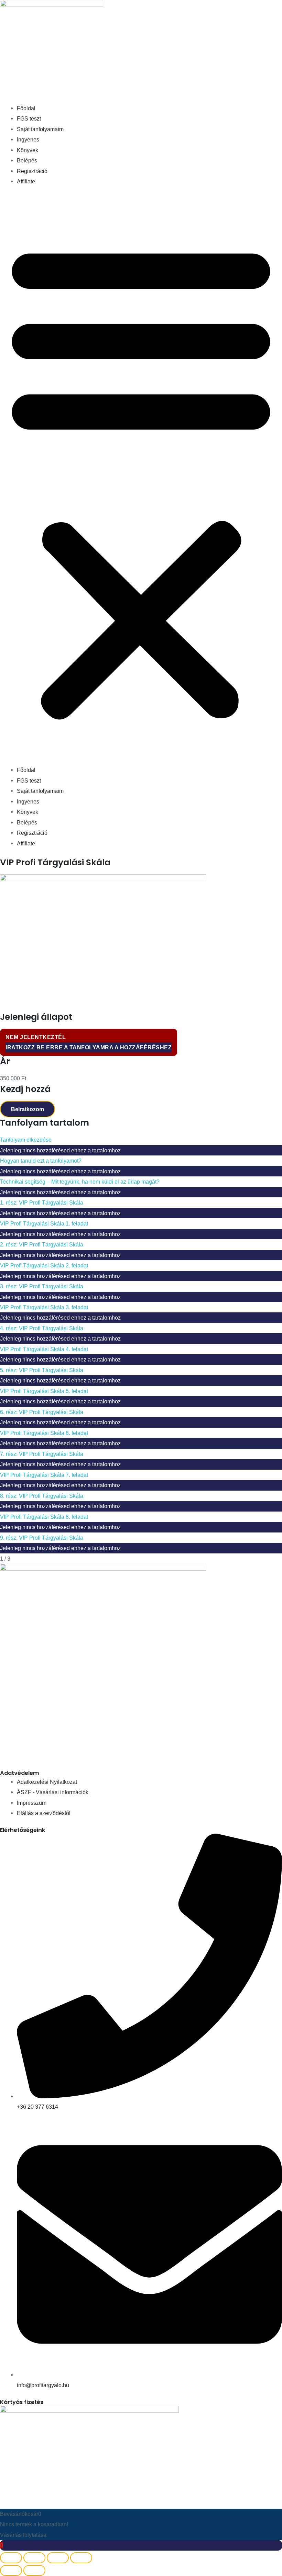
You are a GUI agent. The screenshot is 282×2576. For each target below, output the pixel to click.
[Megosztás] (58, 2558)
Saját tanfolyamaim (40, 129)
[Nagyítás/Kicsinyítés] (11, 2558)
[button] (141, 480)
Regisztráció (32, 171)
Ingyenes (28, 139)
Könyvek (28, 150)
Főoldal (26, 108)
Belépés (27, 160)
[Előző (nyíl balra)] (11, 2571)
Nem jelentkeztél (36, 1037)
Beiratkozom (28, 1109)
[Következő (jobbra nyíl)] (34, 2571)
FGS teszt (29, 118)
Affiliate (26, 181)
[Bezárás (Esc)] (81, 2558)
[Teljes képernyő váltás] (34, 2558)
